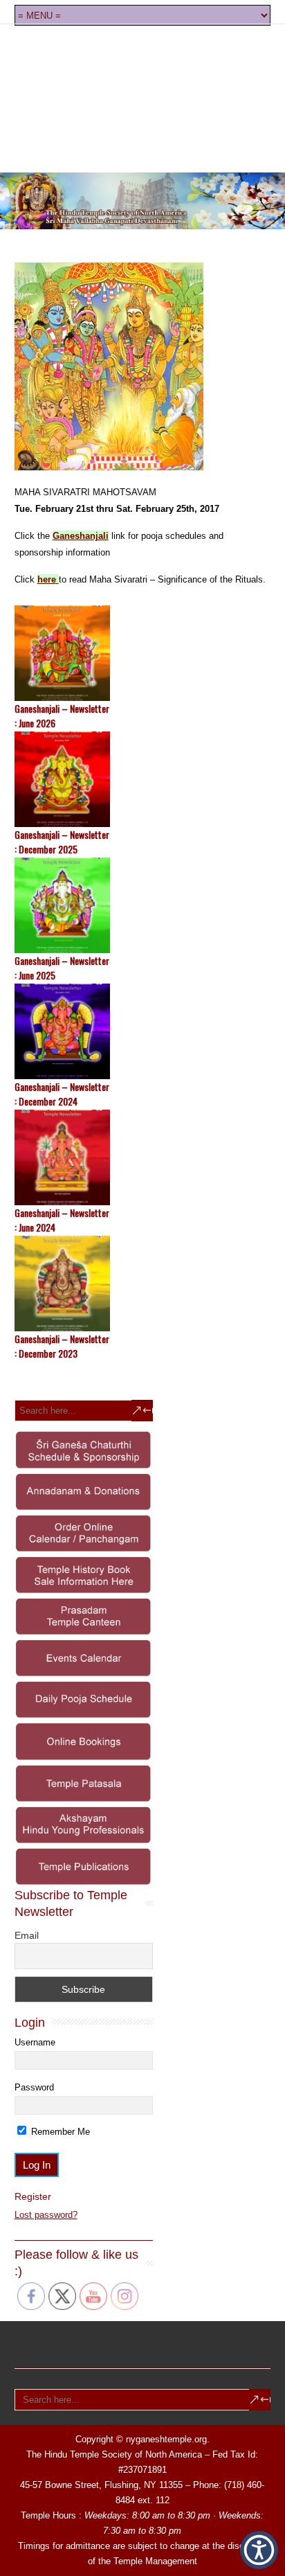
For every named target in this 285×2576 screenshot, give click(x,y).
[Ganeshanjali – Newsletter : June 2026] (143, 653)
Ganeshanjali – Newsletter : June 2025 (62, 968)
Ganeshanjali (81, 536)
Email (27, 1935)
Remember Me (59, 2132)
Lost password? (46, 2215)
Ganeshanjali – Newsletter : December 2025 (62, 842)
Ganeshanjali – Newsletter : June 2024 (62, 1220)
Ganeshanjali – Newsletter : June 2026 (62, 716)
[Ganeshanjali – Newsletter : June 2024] (143, 1157)
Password (34, 2087)
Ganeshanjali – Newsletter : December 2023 (62, 1346)
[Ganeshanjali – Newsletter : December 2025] (143, 779)
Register (33, 2196)
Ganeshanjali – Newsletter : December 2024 (62, 1094)
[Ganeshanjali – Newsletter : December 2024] (143, 1031)
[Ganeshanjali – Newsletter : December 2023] (143, 1283)
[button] (259, 2550)
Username (35, 2042)
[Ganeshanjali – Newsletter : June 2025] (143, 905)
